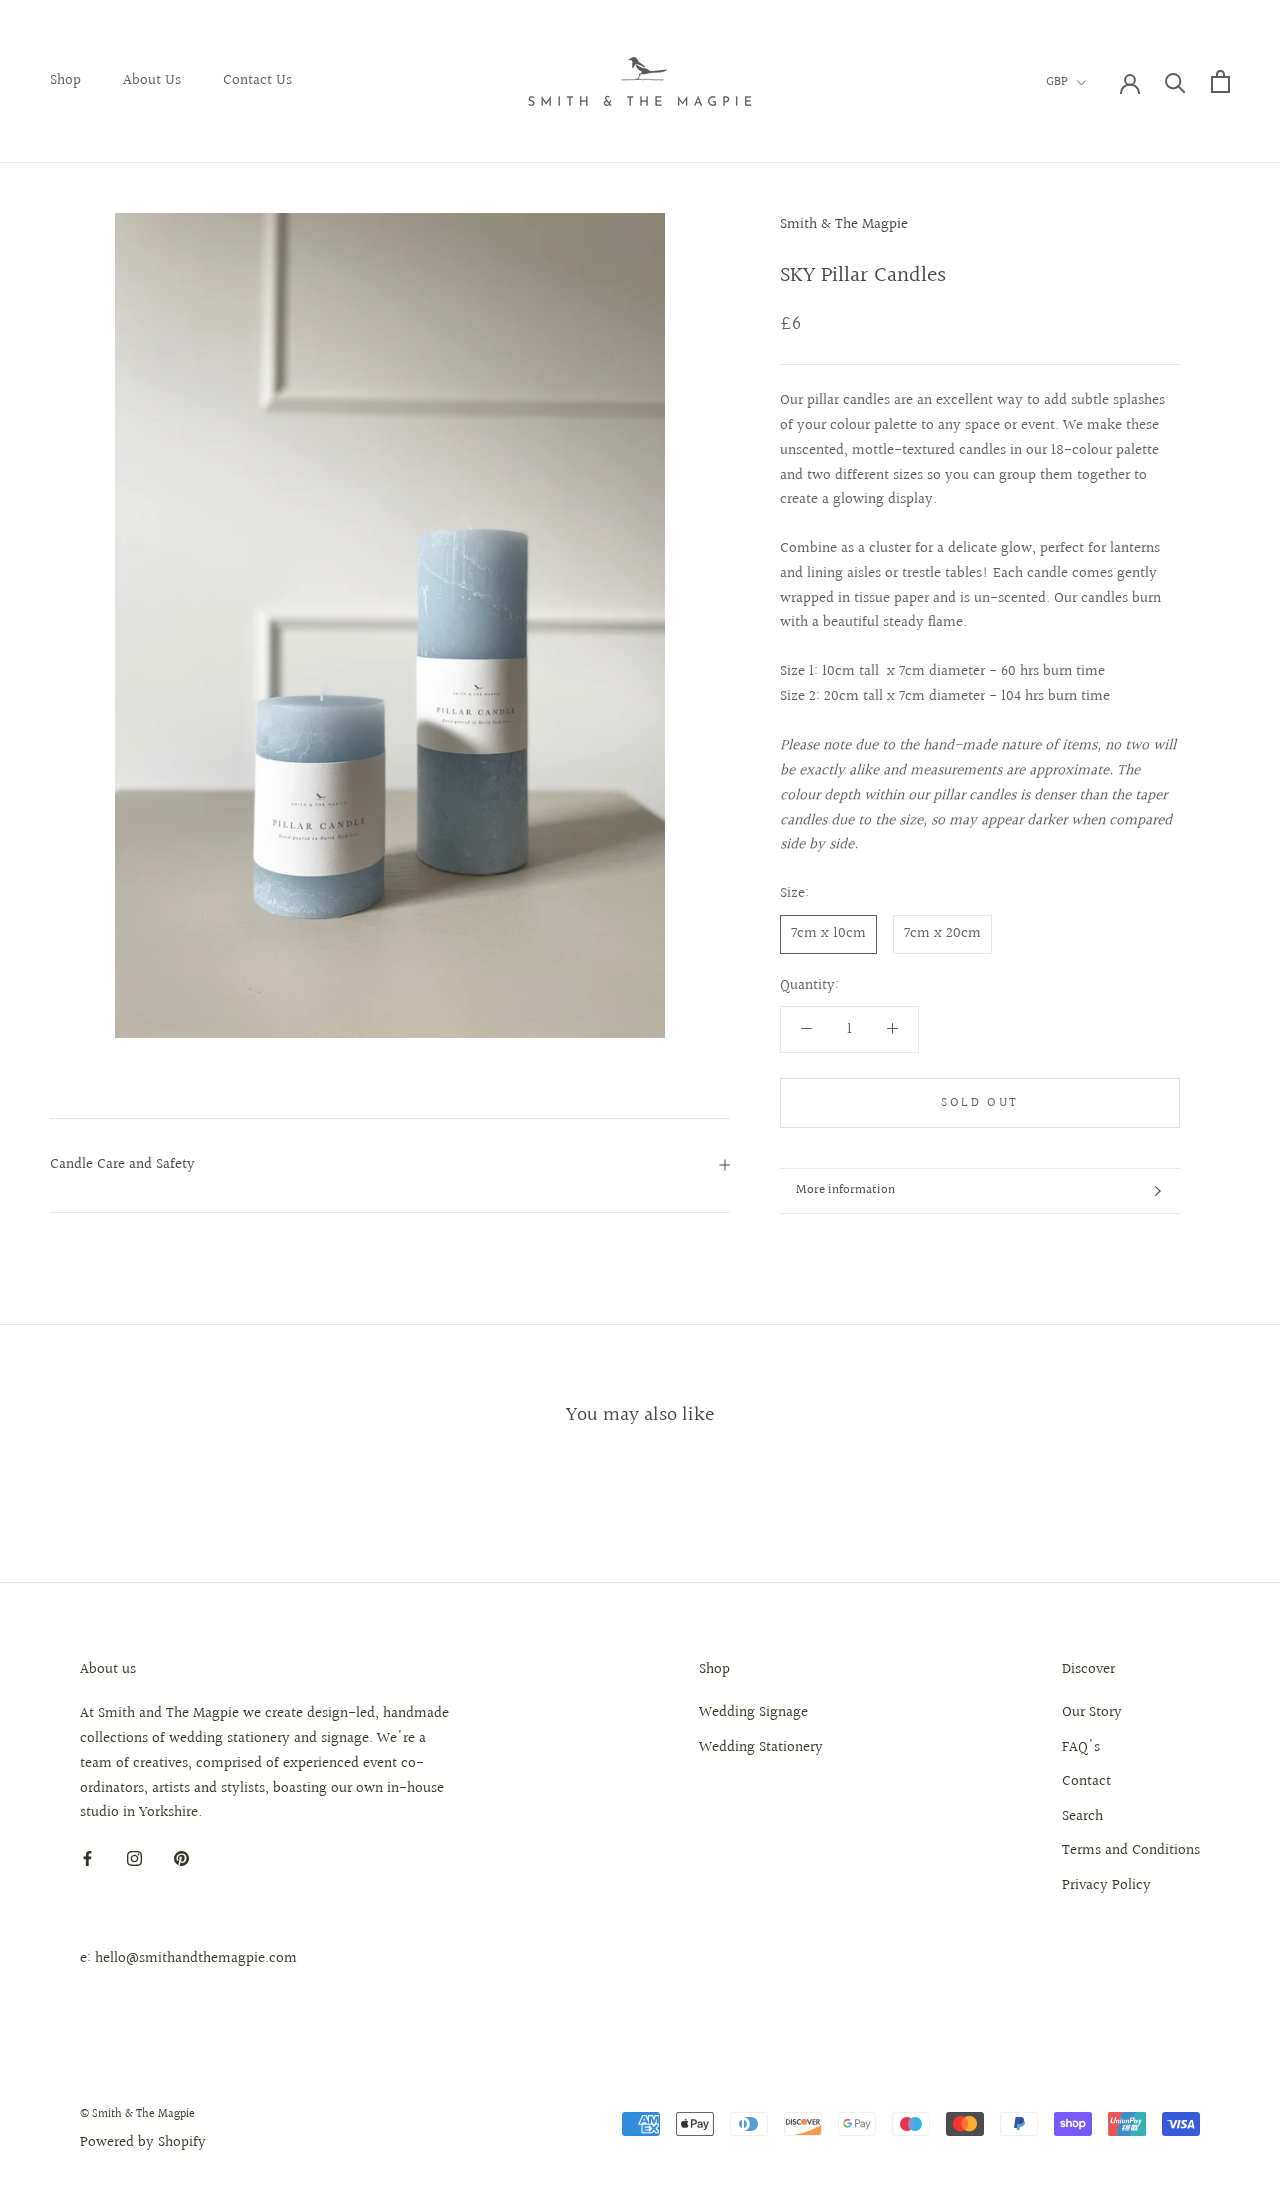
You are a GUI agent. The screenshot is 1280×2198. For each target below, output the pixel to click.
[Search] (1175, 81)
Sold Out (980, 1103)
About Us (152, 80)
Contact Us (257, 80)
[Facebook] (87, 1858)
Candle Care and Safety (122, 1164)
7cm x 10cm (828, 933)
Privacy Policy (1106, 1886)
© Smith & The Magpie (137, 2114)
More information (845, 1190)
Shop (65, 80)
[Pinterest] (181, 1858)
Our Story (1092, 1713)
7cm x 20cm (942, 933)
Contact (1086, 1782)
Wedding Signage (753, 1713)
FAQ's (1081, 1748)
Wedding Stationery (761, 1748)
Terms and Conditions (1131, 1851)
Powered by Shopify (143, 2142)
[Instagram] (134, 1858)
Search (1082, 1817)
